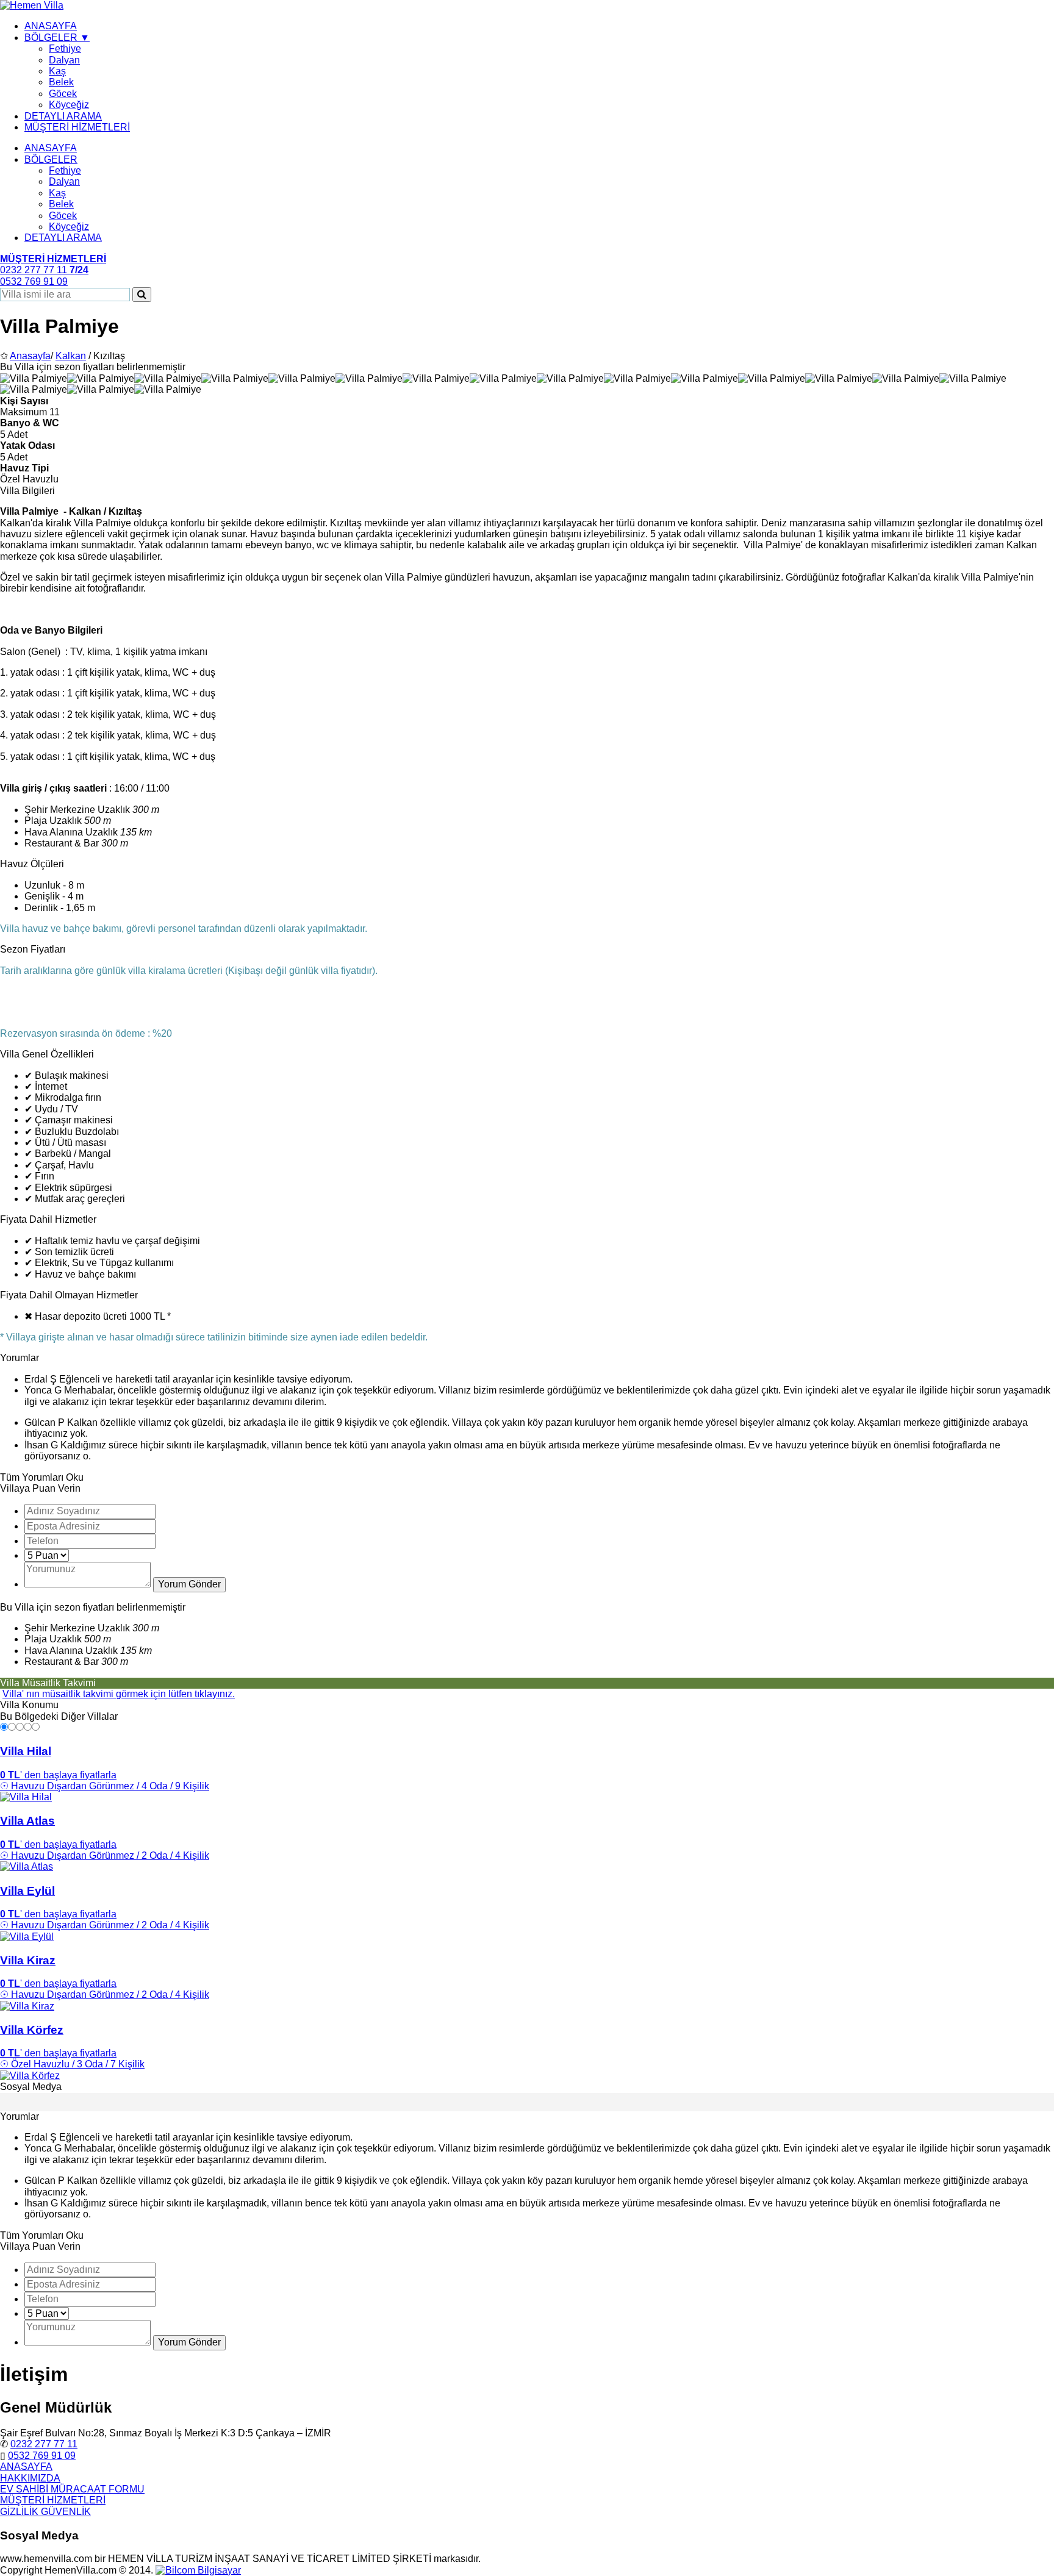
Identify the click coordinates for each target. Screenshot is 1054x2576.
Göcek (63, 94)
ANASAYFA (51, 26)
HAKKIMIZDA (30, 2478)
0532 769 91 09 (42, 2456)
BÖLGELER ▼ (57, 38)
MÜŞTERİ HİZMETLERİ (77, 127)
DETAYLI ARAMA (63, 116)
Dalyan (64, 60)
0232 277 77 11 (44, 2444)
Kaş (57, 71)
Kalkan (71, 356)
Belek (61, 82)
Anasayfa (30, 356)
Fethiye (65, 48)
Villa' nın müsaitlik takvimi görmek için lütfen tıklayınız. (119, 1694)
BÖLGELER (51, 159)
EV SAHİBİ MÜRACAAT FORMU (72, 2489)
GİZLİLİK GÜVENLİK (45, 2512)
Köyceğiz (69, 105)
